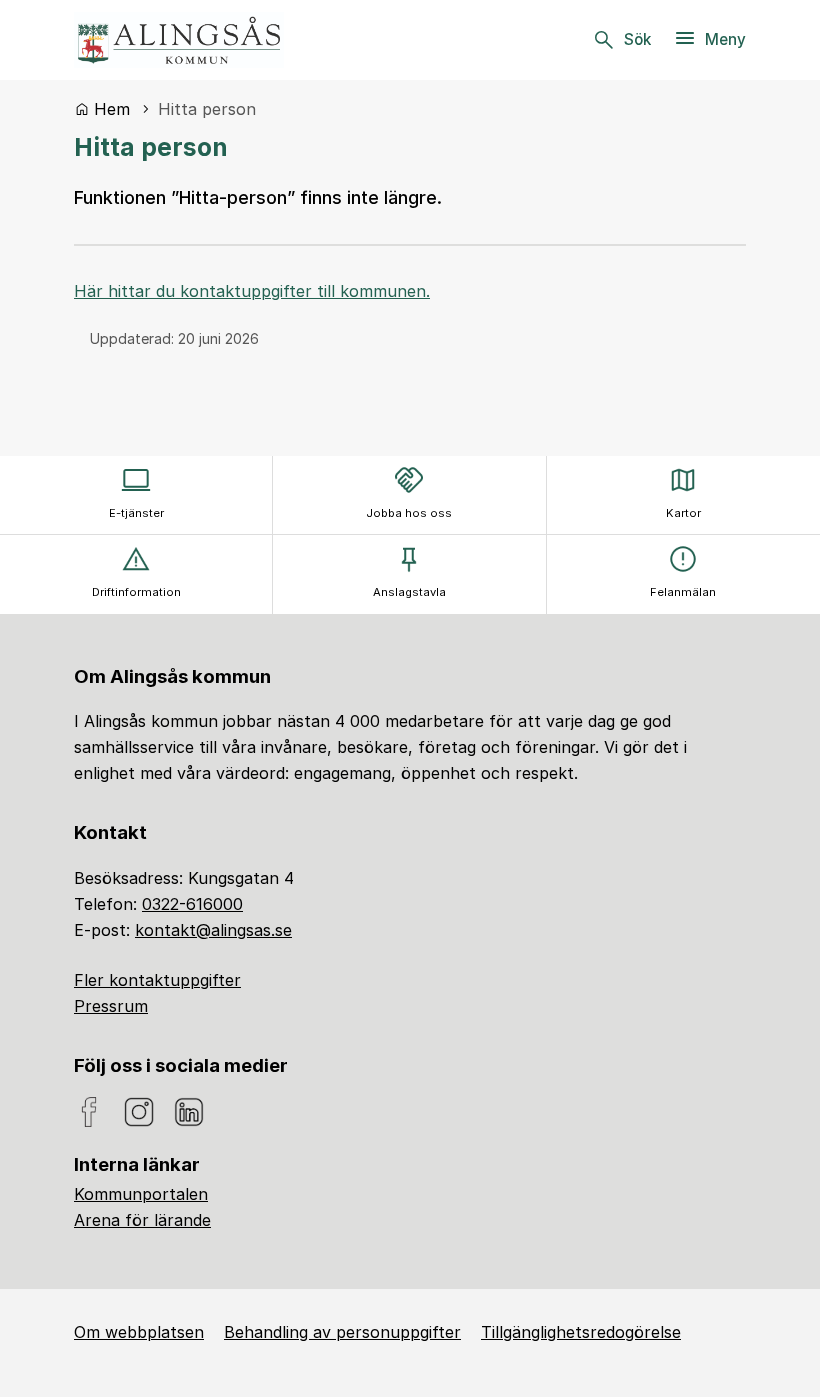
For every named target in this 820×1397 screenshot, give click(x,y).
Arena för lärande (142, 1220)
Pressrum (111, 1006)
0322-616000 (192, 904)
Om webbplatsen (139, 1332)
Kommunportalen (141, 1194)
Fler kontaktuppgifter (157, 980)
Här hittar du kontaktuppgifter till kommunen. (252, 291)
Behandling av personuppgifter (342, 1332)
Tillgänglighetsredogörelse (581, 1332)
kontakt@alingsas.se (213, 930)
